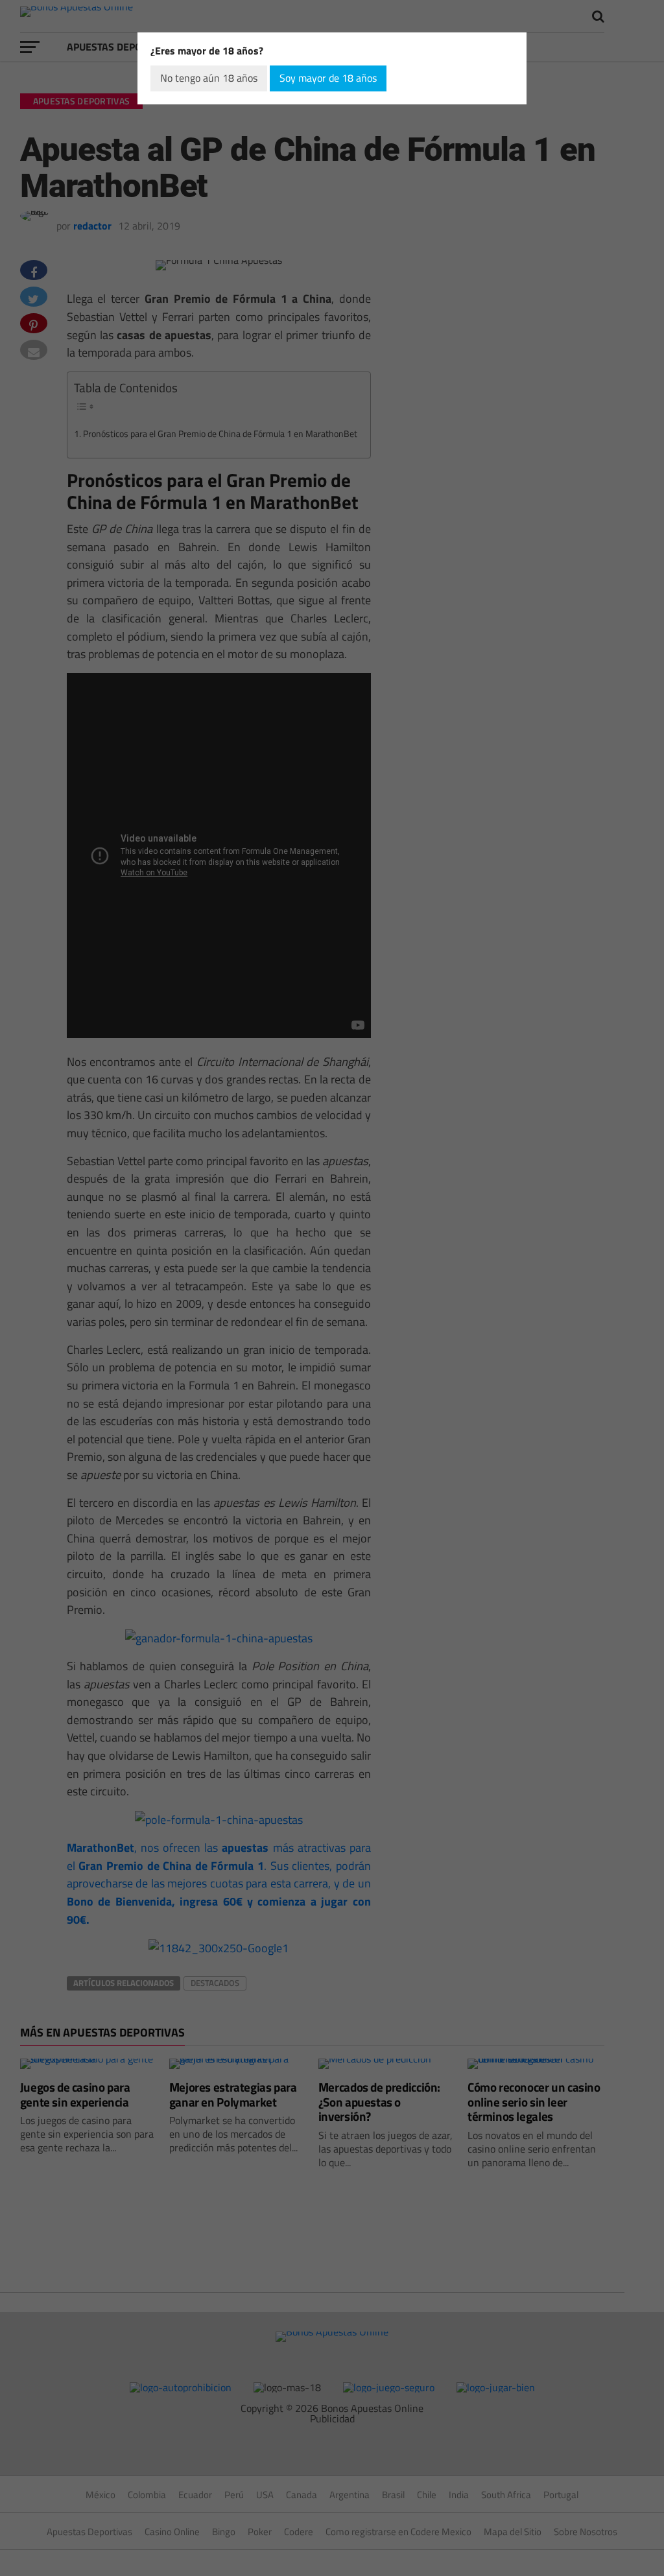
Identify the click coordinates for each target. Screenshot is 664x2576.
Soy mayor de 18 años (328, 78)
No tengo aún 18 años (209, 78)
